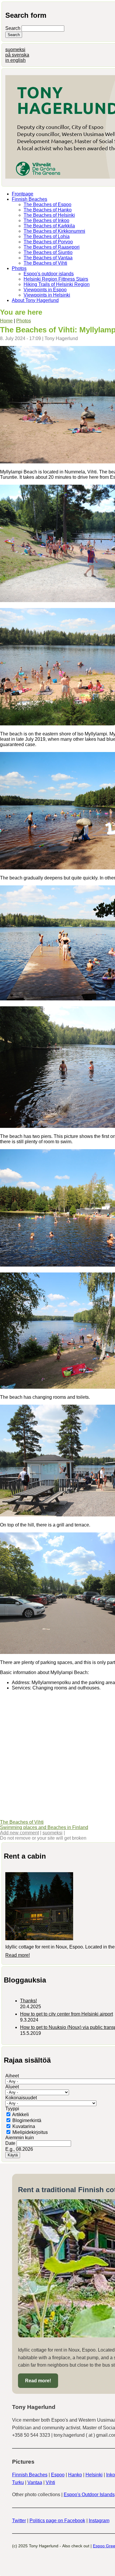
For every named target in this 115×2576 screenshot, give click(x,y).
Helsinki (94, 2475)
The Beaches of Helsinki (49, 215)
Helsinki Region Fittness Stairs (56, 279)
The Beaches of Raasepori (52, 247)
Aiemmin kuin (20, 2138)
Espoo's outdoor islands (49, 274)
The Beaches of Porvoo (48, 242)
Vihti (50, 2482)
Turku (18, 2482)
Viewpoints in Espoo (45, 290)
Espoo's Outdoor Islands (89, 2495)
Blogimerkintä (27, 2120)
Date (11, 2143)
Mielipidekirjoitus (30, 2132)
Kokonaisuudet (21, 2098)
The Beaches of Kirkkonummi (54, 231)
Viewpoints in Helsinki (47, 295)
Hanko (75, 2475)
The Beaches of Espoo (47, 204)
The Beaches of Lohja (47, 236)
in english (15, 60)
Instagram (99, 2521)
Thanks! (28, 2001)
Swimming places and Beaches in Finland (44, 1827)
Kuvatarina (24, 2126)
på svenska (17, 55)
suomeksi (15, 50)
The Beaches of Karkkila (49, 226)
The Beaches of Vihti (45, 263)
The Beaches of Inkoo (46, 220)
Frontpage (23, 194)
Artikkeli (20, 2115)
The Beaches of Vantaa (48, 258)
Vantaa (35, 2482)
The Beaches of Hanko (48, 210)
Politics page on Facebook (57, 2521)
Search (13, 28)
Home (6, 321)
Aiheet (12, 2076)
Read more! (18, 1955)
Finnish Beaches (29, 199)
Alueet (12, 2087)
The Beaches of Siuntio (48, 252)
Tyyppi (12, 2109)
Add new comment (19, 1833)
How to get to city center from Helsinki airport (66, 2014)
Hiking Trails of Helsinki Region (57, 284)
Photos (19, 268)
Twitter (19, 2521)
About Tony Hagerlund (35, 300)
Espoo (58, 2475)
